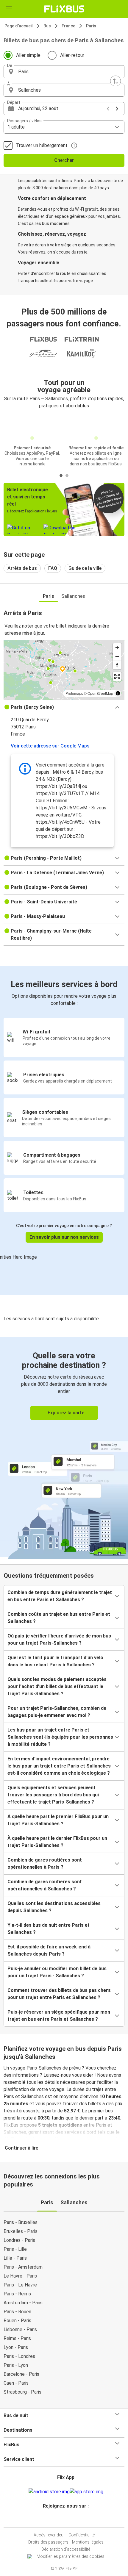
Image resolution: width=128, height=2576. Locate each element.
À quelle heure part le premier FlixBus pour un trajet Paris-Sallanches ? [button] (58, 1820)
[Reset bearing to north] (117, 665)
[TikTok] (70, 2520)
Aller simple (28, 55)
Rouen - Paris (17, 2321)
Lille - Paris (15, 2258)
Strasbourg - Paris (22, 2392)
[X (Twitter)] (68, 2520)
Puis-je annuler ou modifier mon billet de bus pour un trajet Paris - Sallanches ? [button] (57, 1972)
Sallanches (73, 596)
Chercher (64, 160)
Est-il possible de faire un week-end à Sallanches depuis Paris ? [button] (49, 1950)
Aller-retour (72, 55)
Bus (47, 26)
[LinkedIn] (67, 2520)
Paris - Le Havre (20, 2285)
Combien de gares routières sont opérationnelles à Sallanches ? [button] (45, 1885)
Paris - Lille (15, 2249)
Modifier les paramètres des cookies (71, 2556)
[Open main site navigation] (9, 9)
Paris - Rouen (17, 2312)
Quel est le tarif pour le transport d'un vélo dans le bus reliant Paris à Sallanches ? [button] (55, 1661)
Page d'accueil (19, 26)
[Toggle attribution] (118, 693)
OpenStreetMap (100, 693)
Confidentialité (82, 2535)
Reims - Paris (17, 2338)
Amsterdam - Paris (23, 2303)
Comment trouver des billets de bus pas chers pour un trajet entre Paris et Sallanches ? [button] (59, 1994)
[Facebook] (61, 2520)
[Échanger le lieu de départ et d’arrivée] (115, 81)
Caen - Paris (16, 2383)
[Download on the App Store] (86, 2492)
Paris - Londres (19, 2356)
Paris (91, 26)
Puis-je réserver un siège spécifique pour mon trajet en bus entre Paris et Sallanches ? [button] (59, 2016)
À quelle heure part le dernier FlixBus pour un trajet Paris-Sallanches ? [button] (57, 1842)
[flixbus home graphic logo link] (64, 9)
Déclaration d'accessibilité (66, 2549)
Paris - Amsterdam (23, 2267)
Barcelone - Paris (21, 2374)
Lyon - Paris (16, 2347)
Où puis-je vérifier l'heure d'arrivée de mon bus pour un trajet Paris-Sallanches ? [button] (59, 1639)
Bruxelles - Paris (21, 2231)
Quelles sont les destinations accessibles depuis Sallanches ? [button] (54, 1907)
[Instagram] (63, 2520)
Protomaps (74, 693)
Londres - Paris (19, 2240)
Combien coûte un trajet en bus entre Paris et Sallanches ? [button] (59, 1618)
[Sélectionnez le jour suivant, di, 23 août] (117, 109)
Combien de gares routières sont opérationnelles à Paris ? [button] (45, 1863)
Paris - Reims (17, 2294)
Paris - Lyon (16, 2365)
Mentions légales (88, 2542)
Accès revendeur (49, 2535)
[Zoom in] (117, 648)
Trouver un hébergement (42, 145)
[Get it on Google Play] (49, 2492)
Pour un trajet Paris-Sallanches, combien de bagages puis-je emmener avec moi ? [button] (57, 1712)
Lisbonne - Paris (20, 2329)
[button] (64, 72)
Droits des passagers (48, 2542)
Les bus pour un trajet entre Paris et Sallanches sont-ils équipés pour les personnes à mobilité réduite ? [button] (60, 1737)
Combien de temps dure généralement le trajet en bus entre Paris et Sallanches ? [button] (60, 1596)
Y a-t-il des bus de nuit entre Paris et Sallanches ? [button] (49, 1929)
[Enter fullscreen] (117, 677)
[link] (64, 1447)
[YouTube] (65, 2520)
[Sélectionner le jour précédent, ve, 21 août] (108, 109)
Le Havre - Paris (20, 2276)
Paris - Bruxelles (21, 2222)
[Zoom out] (117, 656)
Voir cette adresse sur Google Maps (50, 746)
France (68, 26)
